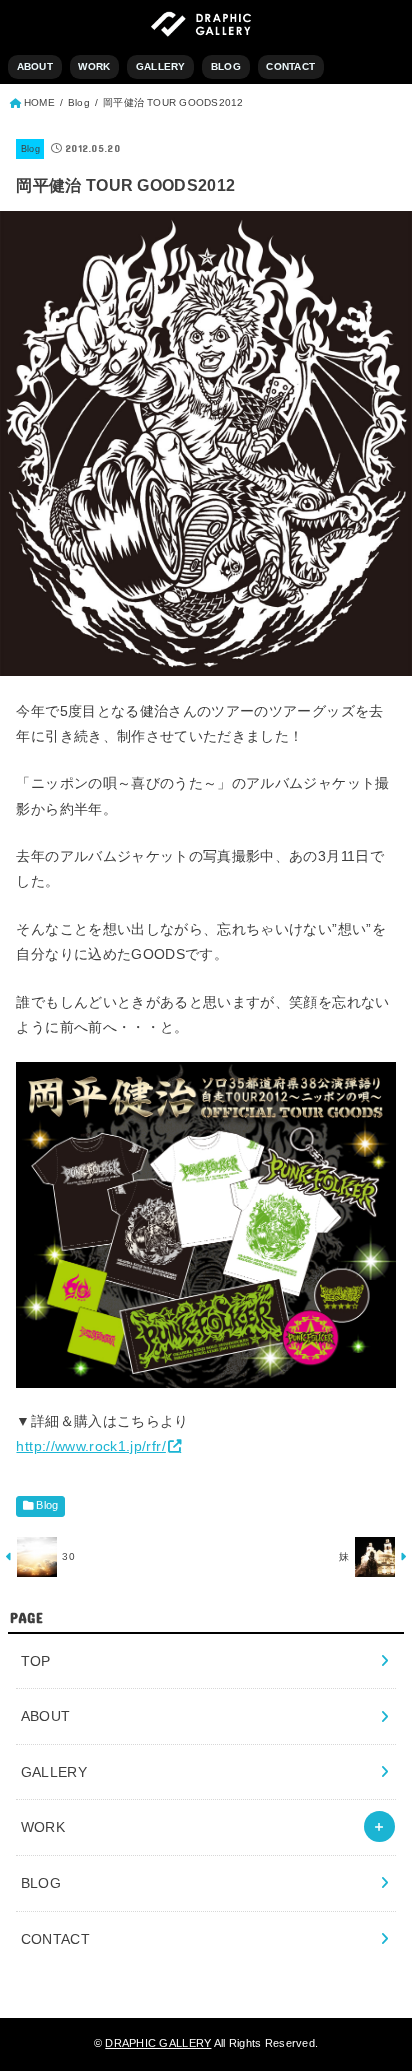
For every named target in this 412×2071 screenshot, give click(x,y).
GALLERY (161, 66)
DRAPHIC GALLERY (158, 2043)
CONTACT (290, 66)
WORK (94, 66)
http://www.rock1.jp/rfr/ (90, 1446)
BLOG (226, 66)
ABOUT (35, 66)
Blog (30, 149)
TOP (36, 1661)
